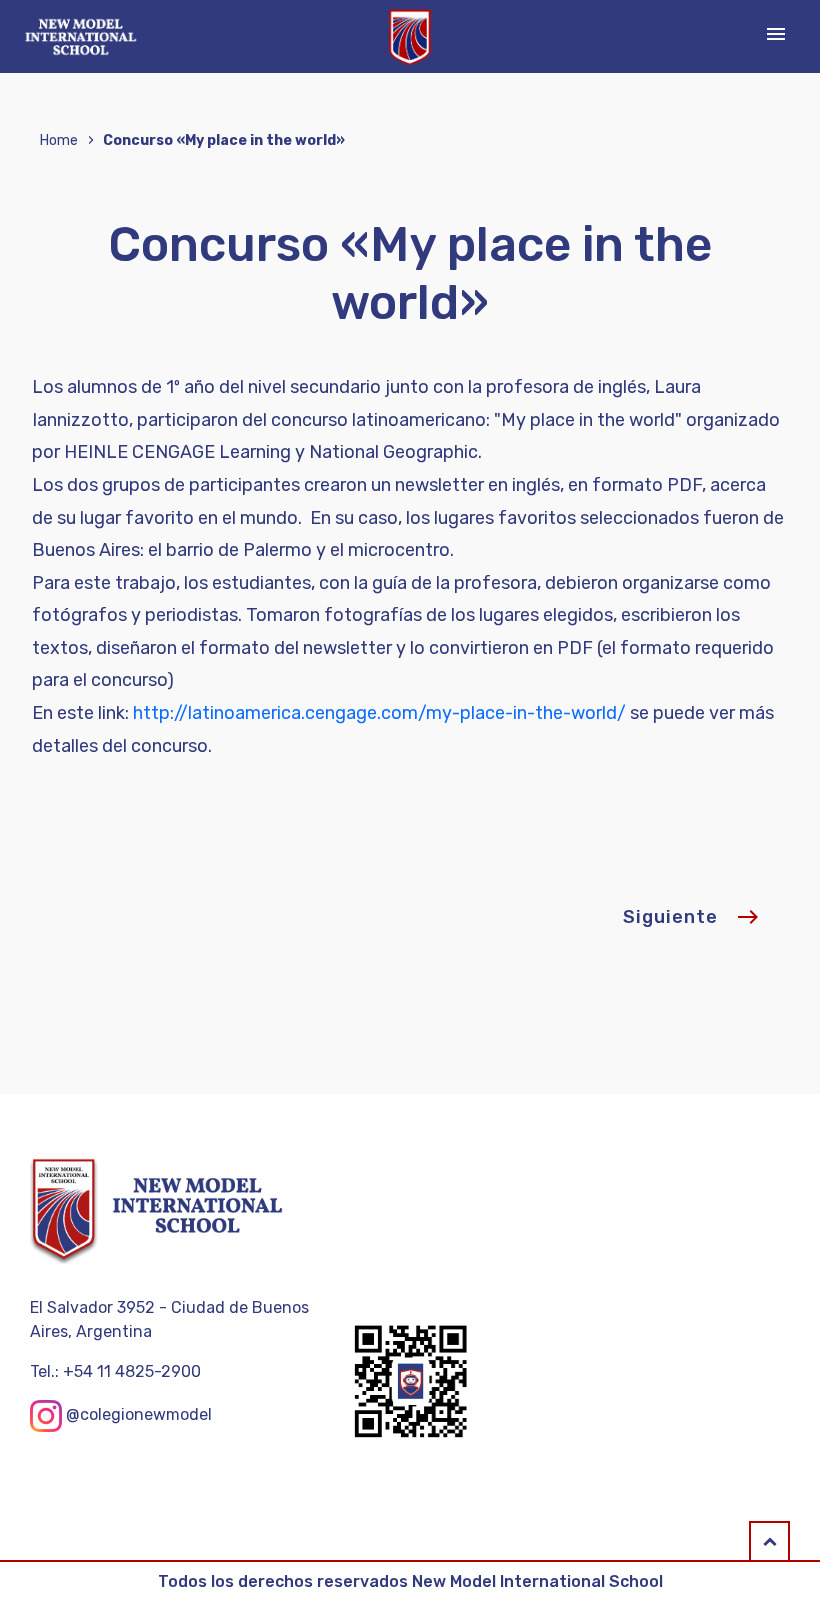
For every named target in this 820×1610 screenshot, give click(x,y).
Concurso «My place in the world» (224, 140)
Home (59, 140)
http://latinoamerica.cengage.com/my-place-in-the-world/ (379, 713)
